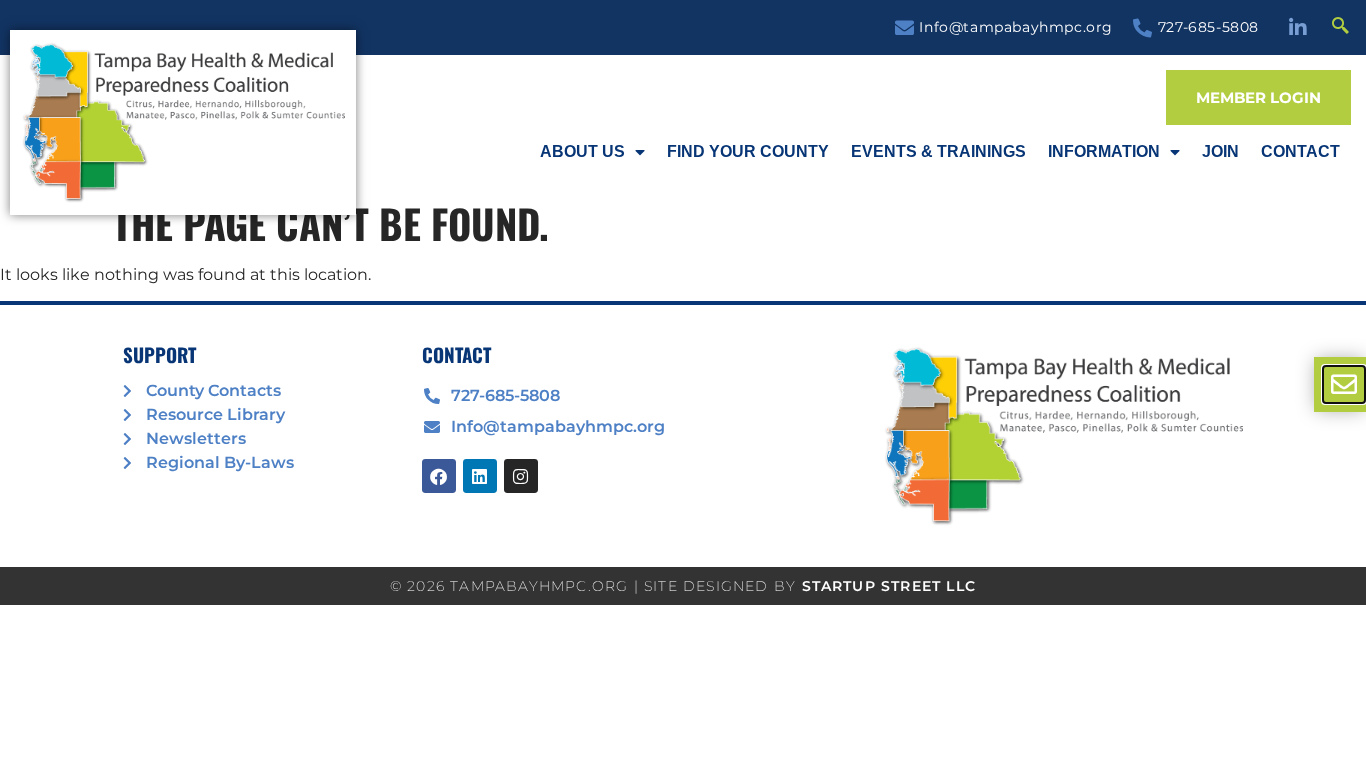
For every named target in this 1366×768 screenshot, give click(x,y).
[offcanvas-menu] (1344, 384)
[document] (683, 384)
